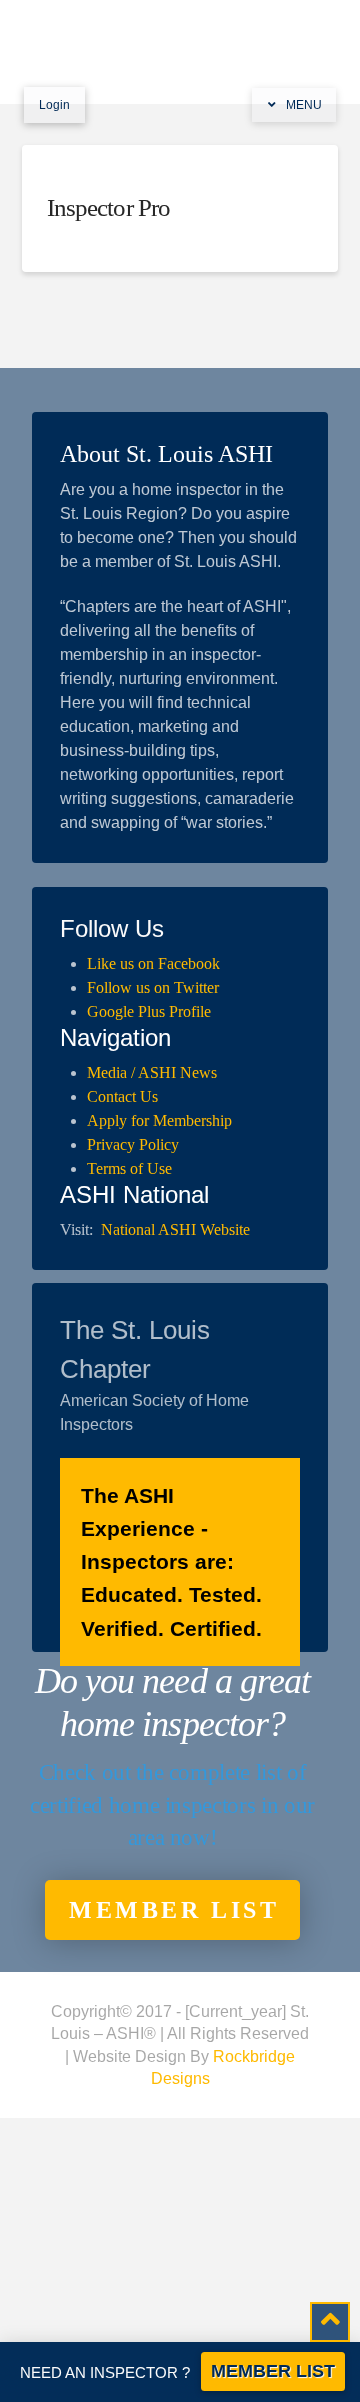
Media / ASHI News (152, 1072)
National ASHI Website (175, 1229)
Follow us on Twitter (153, 987)
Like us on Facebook (153, 963)
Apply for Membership (159, 1120)
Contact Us (122, 1096)
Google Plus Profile (149, 1011)
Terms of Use (129, 1168)
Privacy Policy (133, 1144)
